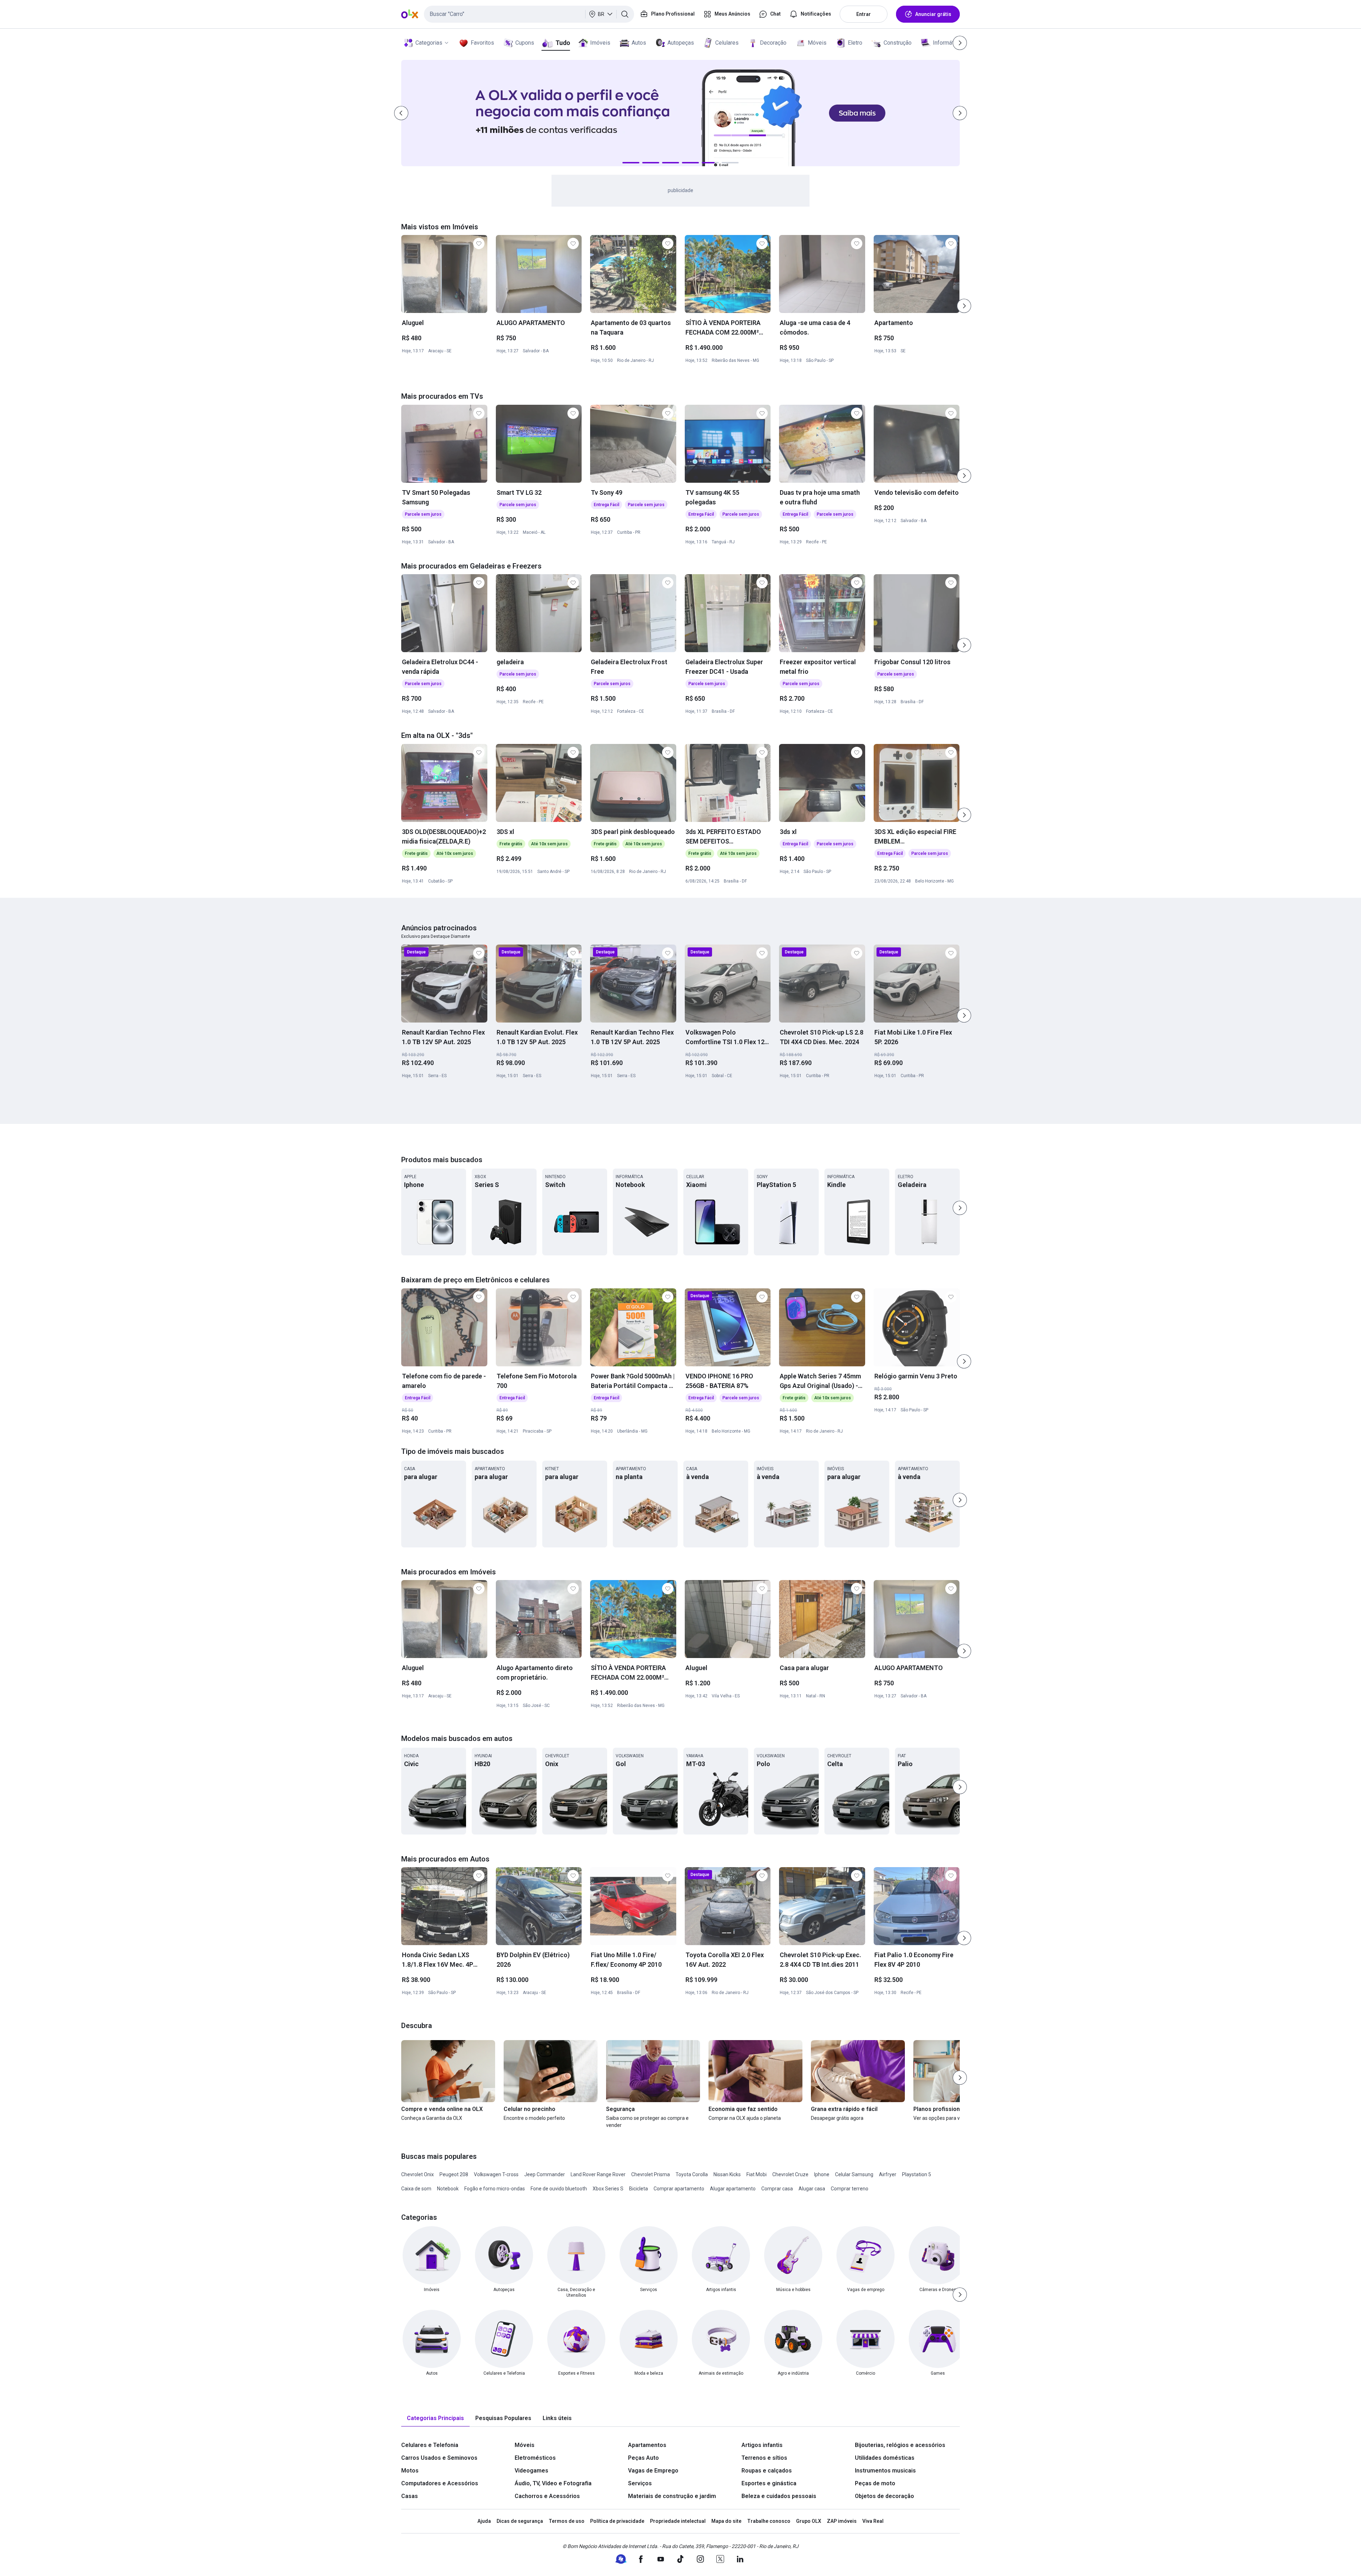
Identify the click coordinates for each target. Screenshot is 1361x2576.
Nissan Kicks (727, 2174)
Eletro (855, 43)
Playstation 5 (917, 2174)
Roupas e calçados (767, 2471)
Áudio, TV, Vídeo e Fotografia (553, 2483)
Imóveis (600, 43)
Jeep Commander (545, 2174)
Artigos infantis (762, 2445)
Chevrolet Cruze (790, 2174)
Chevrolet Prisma (651, 2174)
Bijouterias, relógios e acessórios (900, 2445)
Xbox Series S (608, 2189)
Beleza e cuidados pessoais (779, 2496)
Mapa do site (726, 2521)
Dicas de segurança (520, 2521)
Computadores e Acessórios (440, 2483)
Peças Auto (643, 2458)
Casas (410, 2496)
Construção (898, 43)
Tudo (563, 43)
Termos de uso (567, 2521)
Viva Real (873, 2521)
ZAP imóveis (842, 2521)
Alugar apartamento (733, 2189)
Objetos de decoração (884, 2496)
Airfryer (888, 2174)
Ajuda (484, 2521)
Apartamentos (647, 2445)
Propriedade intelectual (678, 2521)
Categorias (429, 43)
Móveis (817, 43)
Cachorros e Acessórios (547, 2496)
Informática (947, 43)
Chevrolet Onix (418, 2174)
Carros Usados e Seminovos (439, 2458)
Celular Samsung (854, 2174)
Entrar (864, 14)
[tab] (435, 2418)
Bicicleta (639, 2189)
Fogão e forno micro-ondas (495, 2189)
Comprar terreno (850, 2189)
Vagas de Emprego (653, 2471)
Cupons (525, 43)
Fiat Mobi (757, 2174)
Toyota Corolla (692, 2174)
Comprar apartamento (679, 2189)
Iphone (822, 2174)
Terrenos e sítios (764, 2458)
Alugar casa (812, 2189)
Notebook (448, 2189)
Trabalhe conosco (769, 2521)
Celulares (727, 43)
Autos (639, 43)
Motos (410, 2471)
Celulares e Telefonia (430, 2445)
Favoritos (482, 43)
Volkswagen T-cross (496, 2174)
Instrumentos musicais (885, 2471)
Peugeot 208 (454, 2174)
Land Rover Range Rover (598, 2174)
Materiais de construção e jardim (672, 2496)
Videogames (531, 2471)
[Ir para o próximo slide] (964, 306)
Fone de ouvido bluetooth (559, 2189)
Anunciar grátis (933, 14)
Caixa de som (416, 2189)
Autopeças (681, 43)
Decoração (773, 43)
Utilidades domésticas (885, 2458)
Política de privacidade (617, 2521)
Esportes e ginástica (769, 2483)
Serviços (640, 2483)
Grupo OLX (809, 2521)
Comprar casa (777, 2189)
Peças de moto (875, 2483)
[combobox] (529, 14)
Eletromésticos (535, 2458)
